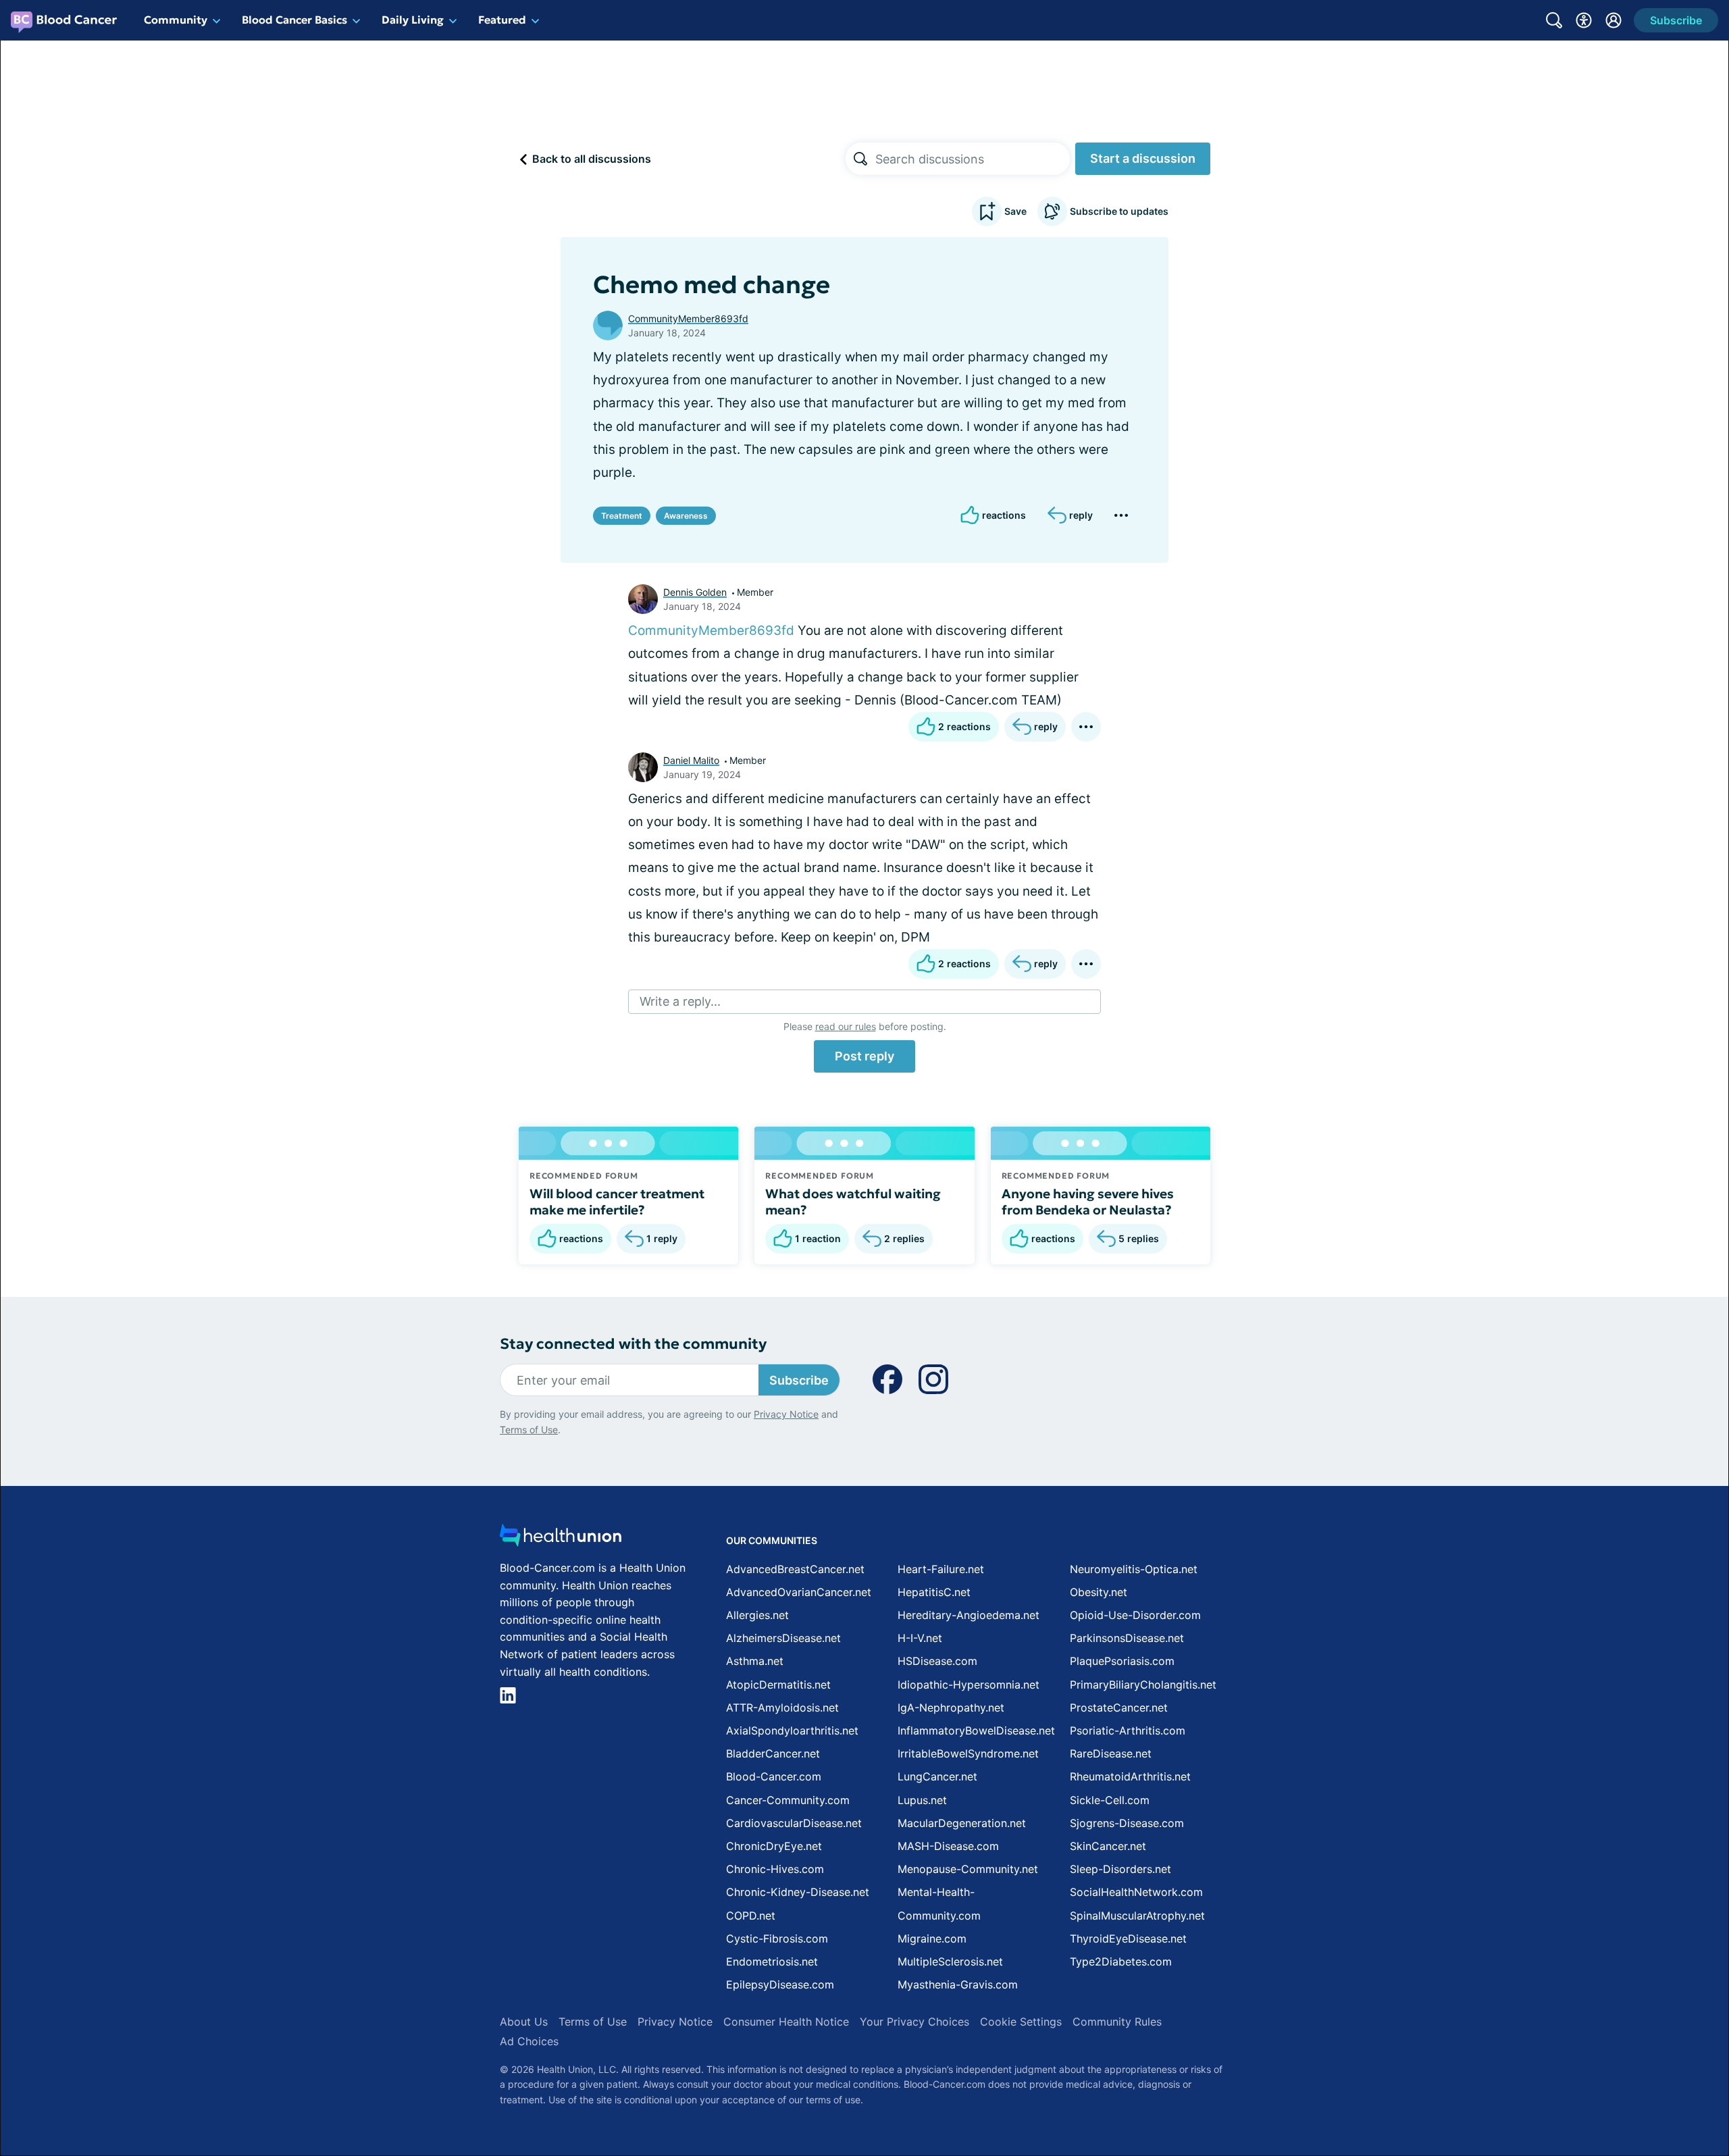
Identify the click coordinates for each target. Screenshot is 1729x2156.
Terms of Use (529, 1430)
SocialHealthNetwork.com (1136, 1892)
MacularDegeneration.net (962, 1823)
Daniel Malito (691, 760)
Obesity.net (1099, 1592)
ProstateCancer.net (1119, 1708)
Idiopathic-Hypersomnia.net (969, 1685)
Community (176, 20)
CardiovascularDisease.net (794, 1823)
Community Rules (1117, 2022)
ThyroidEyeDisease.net (1128, 1939)
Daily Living (413, 20)
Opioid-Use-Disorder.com (1135, 1615)
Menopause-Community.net (968, 1869)
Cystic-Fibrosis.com (777, 1939)
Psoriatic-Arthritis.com (1128, 1730)
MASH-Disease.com (948, 1846)
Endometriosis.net (772, 1961)
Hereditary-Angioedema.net (969, 1615)
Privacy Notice (786, 1414)
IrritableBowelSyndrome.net (968, 1753)
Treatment (622, 516)
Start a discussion (1143, 158)
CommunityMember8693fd (688, 318)
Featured (502, 20)
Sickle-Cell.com (1110, 1800)
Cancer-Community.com (788, 1800)
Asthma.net (755, 1661)
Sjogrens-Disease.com (1127, 1823)
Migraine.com (932, 1939)
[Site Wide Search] (1554, 20)
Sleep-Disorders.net (1120, 1869)
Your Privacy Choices (914, 2022)
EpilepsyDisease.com (780, 1984)
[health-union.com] (561, 1539)
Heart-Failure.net (941, 1569)
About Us (524, 2022)
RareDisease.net (1111, 1753)
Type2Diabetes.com (1121, 1961)
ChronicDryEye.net (774, 1846)
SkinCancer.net (1108, 1846)
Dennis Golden (695, 592)
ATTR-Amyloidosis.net (782, 1708)
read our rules (846, 1026)
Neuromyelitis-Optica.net (1134, 1569)
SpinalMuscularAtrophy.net (1137, 1916)
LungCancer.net (937, 1776)
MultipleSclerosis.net (950, 1961)
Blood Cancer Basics (294, 20)
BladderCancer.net (773, 1753)
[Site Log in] (1614, 20)
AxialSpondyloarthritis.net (792, 1730)
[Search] (860, 159)
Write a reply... (680, 1001)
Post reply (864, 1056)
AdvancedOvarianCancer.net (799, 1592)
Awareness (686, 516)
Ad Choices (529, 2041)
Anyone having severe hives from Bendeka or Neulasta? (1088, 1202)
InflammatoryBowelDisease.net (976, 1730)
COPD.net (751, 1916)
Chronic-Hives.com (775, 1869)
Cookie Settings (1021, 2022)
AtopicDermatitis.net (778, 1685)
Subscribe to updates (1119, 211)
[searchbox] (973, 159)
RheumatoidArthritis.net (1130, 1776)
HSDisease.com (937, 1661)
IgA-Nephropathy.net (951, 1708)
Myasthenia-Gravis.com (958, 1984)
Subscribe (799, 1380)
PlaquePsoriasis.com (1122, 1661)
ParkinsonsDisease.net (1127, 1638)
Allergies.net (757, 1615)
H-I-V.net (920, 1638)
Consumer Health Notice (786, 2022)
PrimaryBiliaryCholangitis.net (1143, 1685)
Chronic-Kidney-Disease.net (798, 1892)
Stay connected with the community (633, 1344)
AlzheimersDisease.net (783, 1638)
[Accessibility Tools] (1584, 20)
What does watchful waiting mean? (853, 1202)
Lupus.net (922, 1800)
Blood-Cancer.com (774, 1776)
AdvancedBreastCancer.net (795, 1569)
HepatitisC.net (934, 1592)
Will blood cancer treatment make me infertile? (617, 1202)
